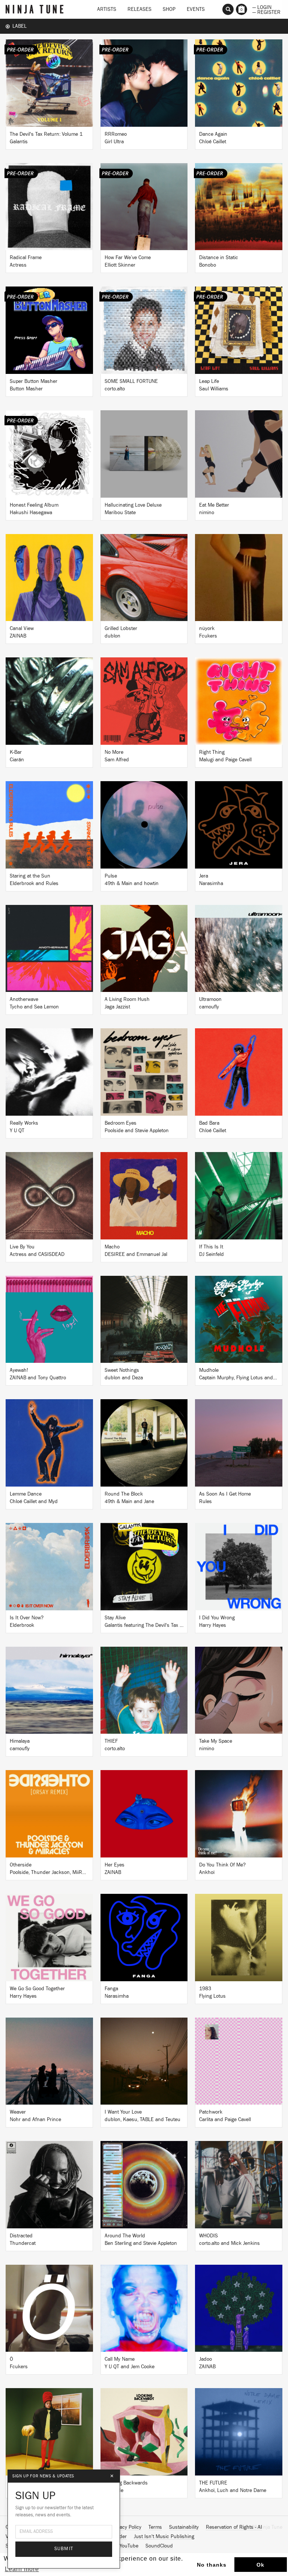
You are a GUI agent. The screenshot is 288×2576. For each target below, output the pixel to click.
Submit (64, 2549)
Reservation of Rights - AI (234, 2527)
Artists (107, 9)
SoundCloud (159, 2546)
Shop (169, 9)
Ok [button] (260, 2565)
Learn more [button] (22, 2569)
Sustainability (184, 2527)
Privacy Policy (126, 2527)
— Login (262, 7)
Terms (155, 2527)
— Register (266, 12)
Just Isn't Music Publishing (164, 2537)
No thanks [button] (212, 2565)
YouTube (129, 2546)
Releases (139, 9)
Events (196, 9)
